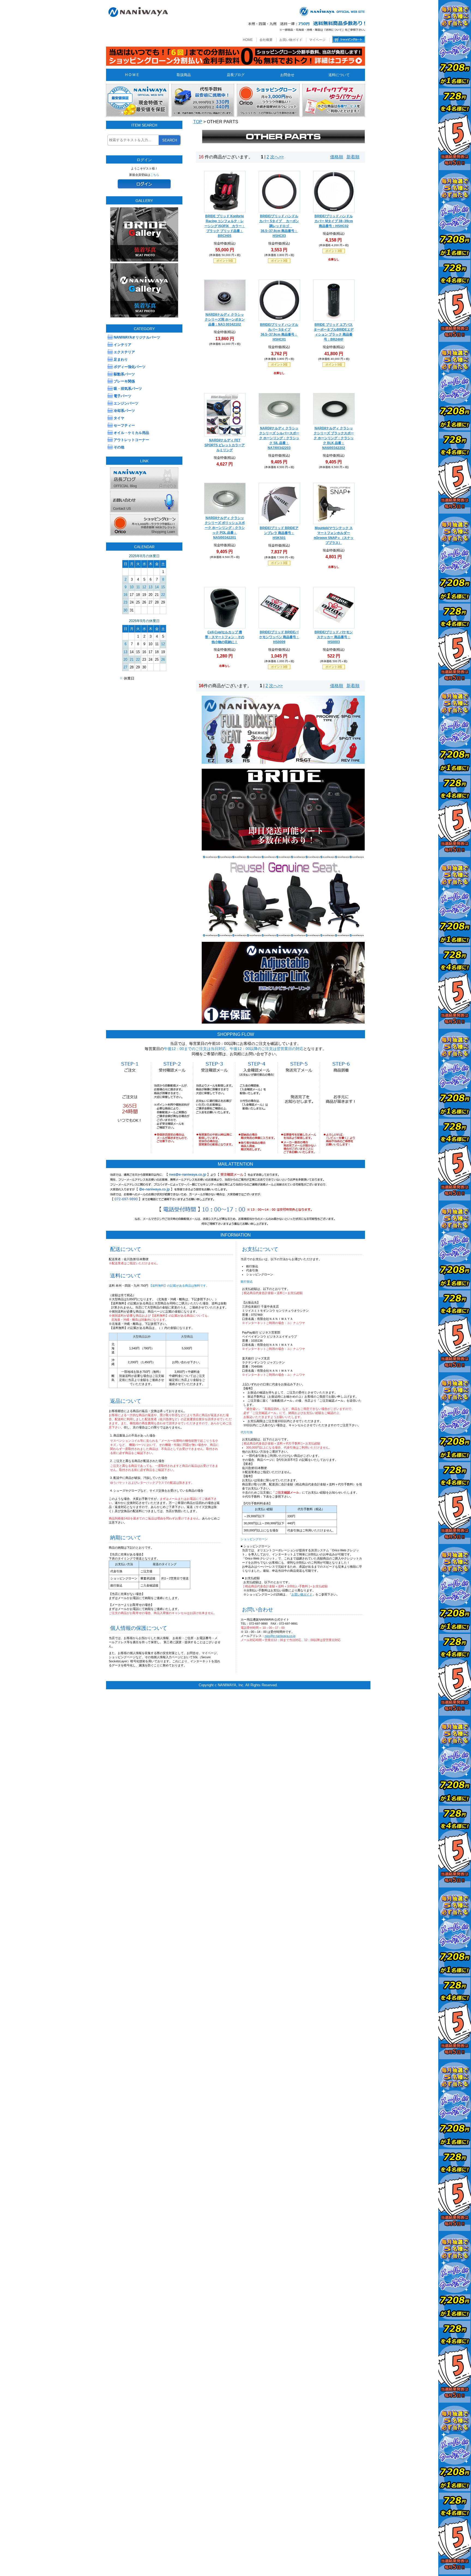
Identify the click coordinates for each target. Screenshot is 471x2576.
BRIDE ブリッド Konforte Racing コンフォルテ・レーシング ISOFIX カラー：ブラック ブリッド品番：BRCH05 (225, 226)
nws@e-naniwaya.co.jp (280, 1636)
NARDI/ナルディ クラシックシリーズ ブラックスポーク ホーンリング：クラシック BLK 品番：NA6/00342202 (334, 438)
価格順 (337, 157)
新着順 (353, 157)
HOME (248, 40)
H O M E (132, 75)
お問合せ (287, 75)
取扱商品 (184, 75)
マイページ (317, 40)
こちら (155, 175)
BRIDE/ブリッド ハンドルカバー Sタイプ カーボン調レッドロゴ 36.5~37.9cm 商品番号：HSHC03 (279, 226)
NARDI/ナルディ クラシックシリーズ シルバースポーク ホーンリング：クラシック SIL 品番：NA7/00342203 (279, 438)
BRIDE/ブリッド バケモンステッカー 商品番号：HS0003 (334, 637)
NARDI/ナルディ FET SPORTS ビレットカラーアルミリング (225, 445)
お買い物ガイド (291, 40)
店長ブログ (236, 75)
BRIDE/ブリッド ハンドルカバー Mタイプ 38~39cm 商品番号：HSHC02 (334, 221)
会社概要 (266, 40)
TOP (198, 122)
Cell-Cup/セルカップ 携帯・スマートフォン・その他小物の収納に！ (225, 637)
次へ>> (277, 157)
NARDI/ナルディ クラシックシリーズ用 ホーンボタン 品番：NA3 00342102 (225, 319)
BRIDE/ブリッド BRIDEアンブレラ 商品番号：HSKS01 (279, 533)
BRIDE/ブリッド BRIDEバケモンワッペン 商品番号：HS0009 (279, 637)
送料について (339, 75)
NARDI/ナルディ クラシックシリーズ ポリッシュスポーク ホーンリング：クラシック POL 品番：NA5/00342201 (225, 528)
